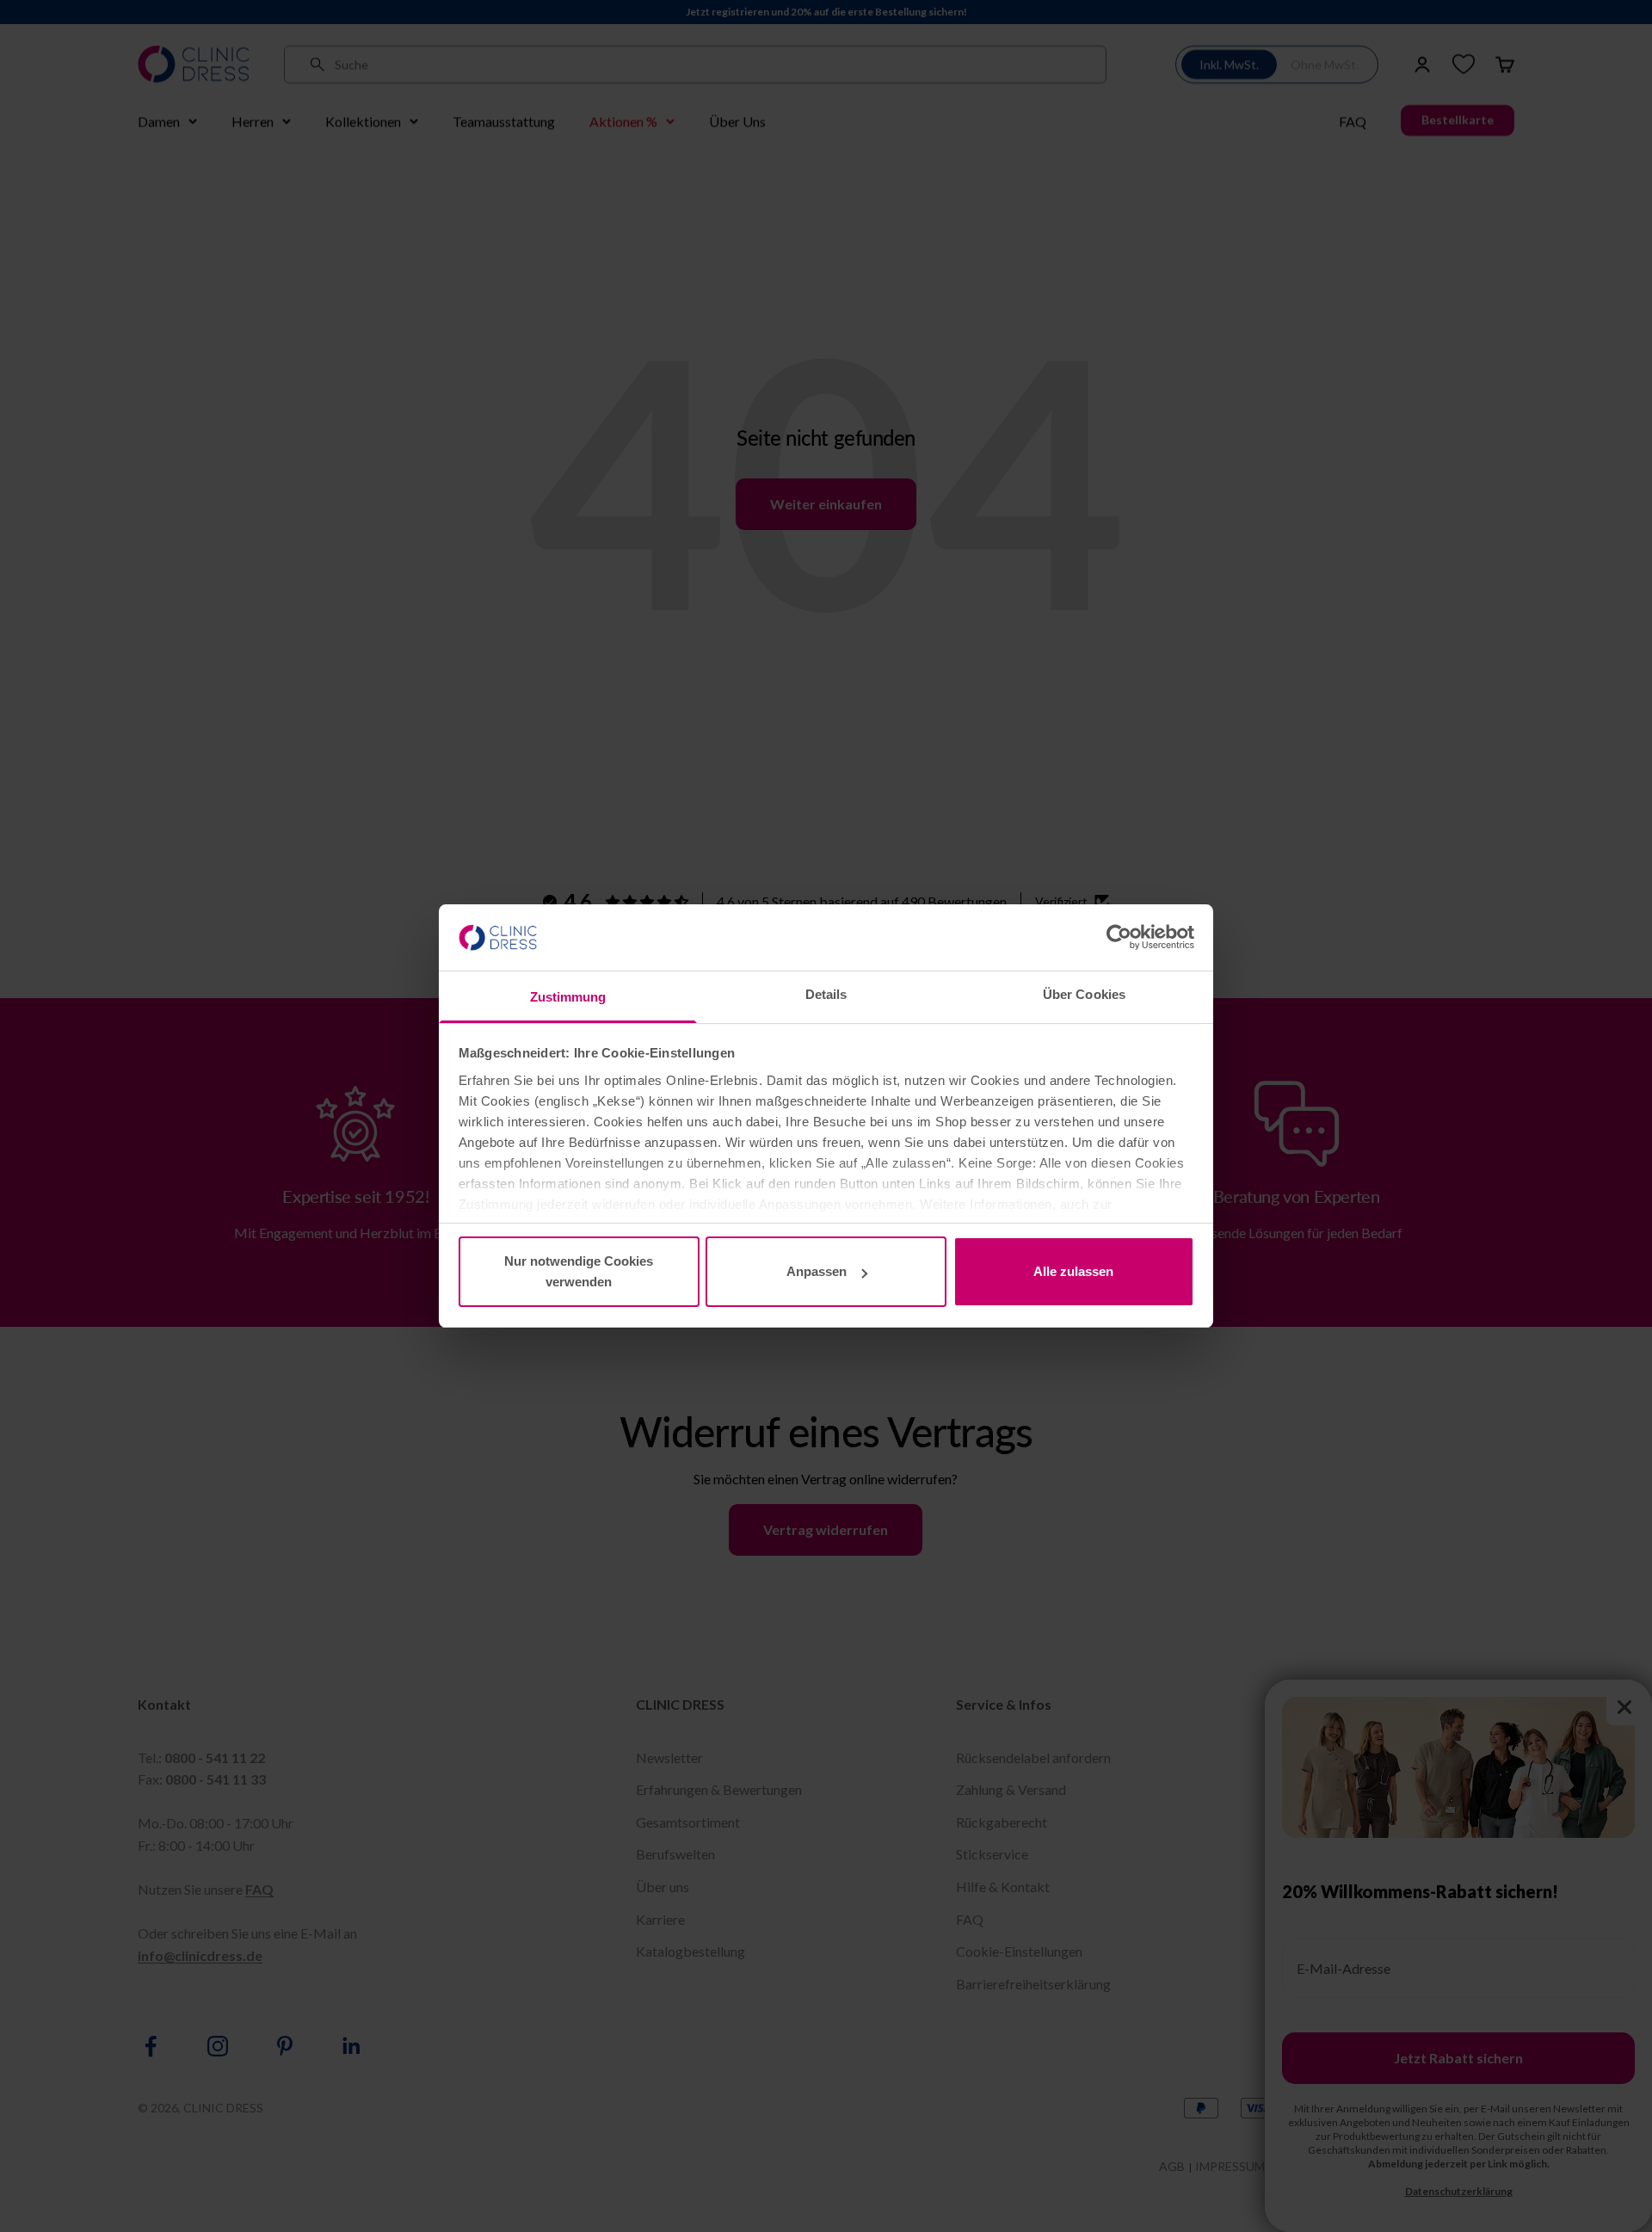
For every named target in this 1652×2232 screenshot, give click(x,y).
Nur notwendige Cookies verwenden (579, 1271)
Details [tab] (826, 994)
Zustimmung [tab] (568, 997)
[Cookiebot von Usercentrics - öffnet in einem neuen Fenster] (1119, 937)
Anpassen (817, 1271)
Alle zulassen (1073, 1271)
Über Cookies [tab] (1084, 994)
